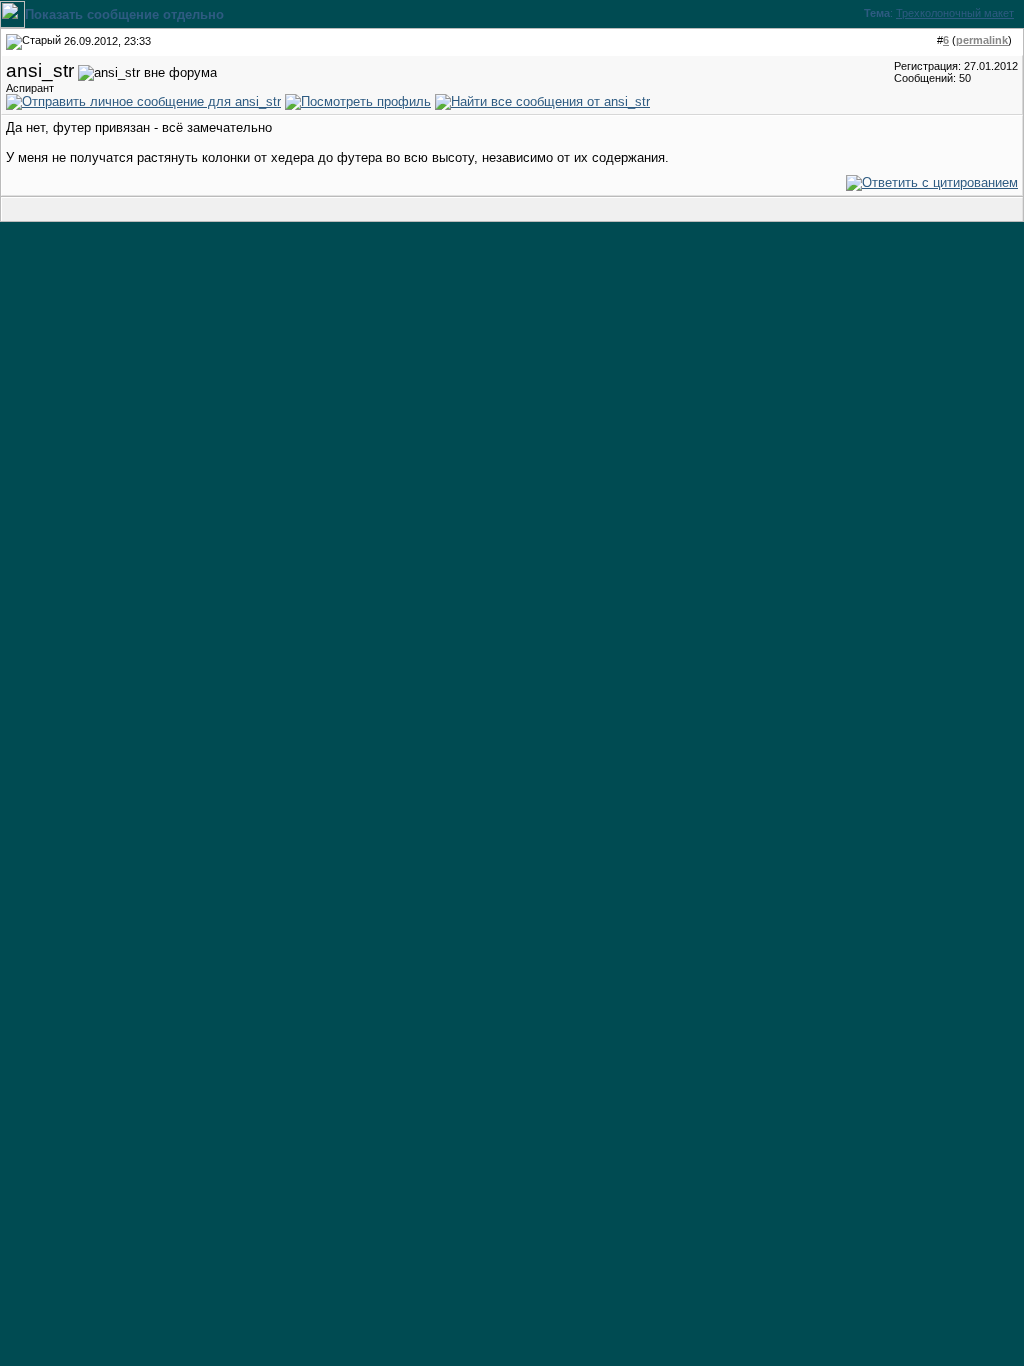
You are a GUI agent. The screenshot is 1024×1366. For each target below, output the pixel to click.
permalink (982, 40)
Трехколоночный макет (955, 13)
